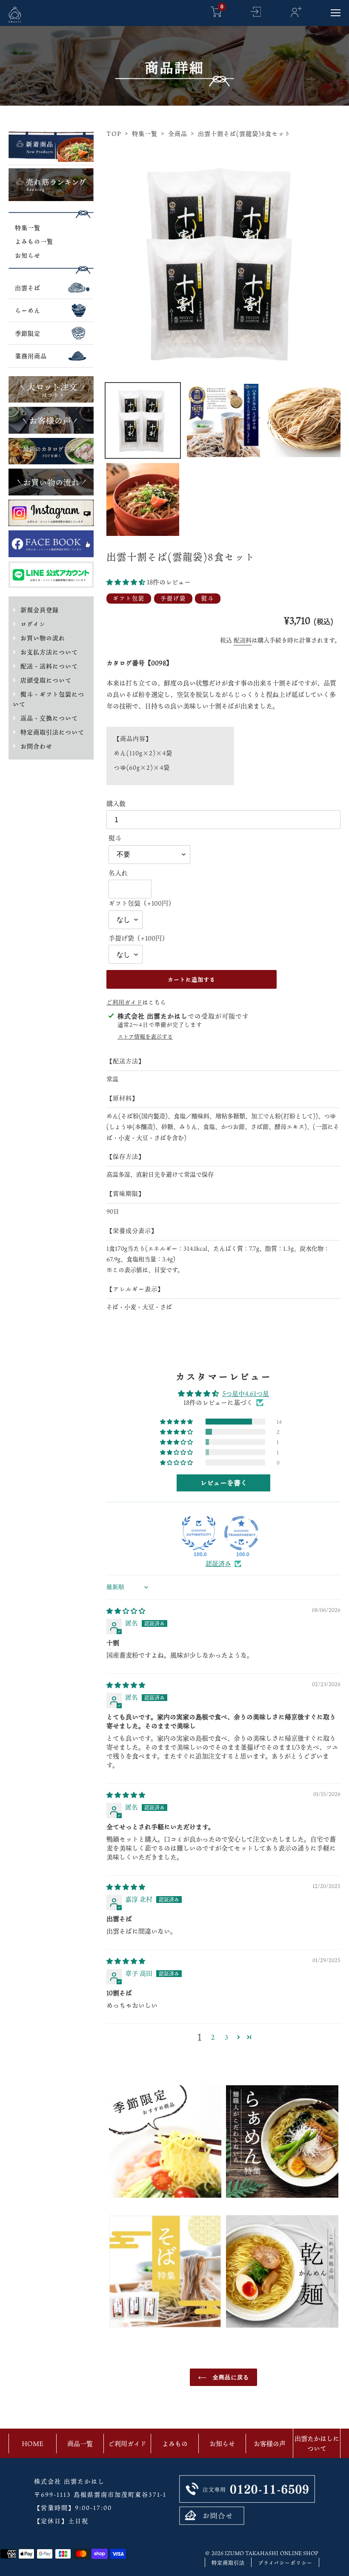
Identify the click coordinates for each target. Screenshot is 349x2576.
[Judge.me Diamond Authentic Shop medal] (199, 1533)
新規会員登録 (40, 610)
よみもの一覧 (34, 241)
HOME (33, 2444)
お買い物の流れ (43, 638)
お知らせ (28, 255)
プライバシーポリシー (285, 2563)
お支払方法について (49, 652)
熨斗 (115, 838)
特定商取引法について (52, 732)
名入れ (118, 873)
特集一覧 (28, 228)
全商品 (178, 134)
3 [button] (226, 2037)
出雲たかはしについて (317, 2443)
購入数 (116, 803)
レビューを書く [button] (224, 1483)
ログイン (33, 624)
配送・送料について (49, 666)
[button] (127, 582)
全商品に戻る (230, 2377)
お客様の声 (270, 2444)
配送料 (243, 640)
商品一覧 (80, 2444)
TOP (114, 134)
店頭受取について (46, 680)
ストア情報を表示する (145, 1037)
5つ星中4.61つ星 (246, 1393)
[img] (126, 1611)
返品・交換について (49, 718)
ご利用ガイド (124, 1002)
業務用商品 (31, 356)
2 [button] (213, 2037)
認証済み (218, 1564)
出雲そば (28, 288)
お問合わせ (36, 746)
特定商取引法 (228, 2563)
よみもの (175, 2444)
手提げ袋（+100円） (138, 938)
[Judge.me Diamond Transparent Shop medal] (241, 1533)
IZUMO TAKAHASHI (252, 2553)
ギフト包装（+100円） (142, 903)
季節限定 (28, 333)
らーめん (28, 310)
